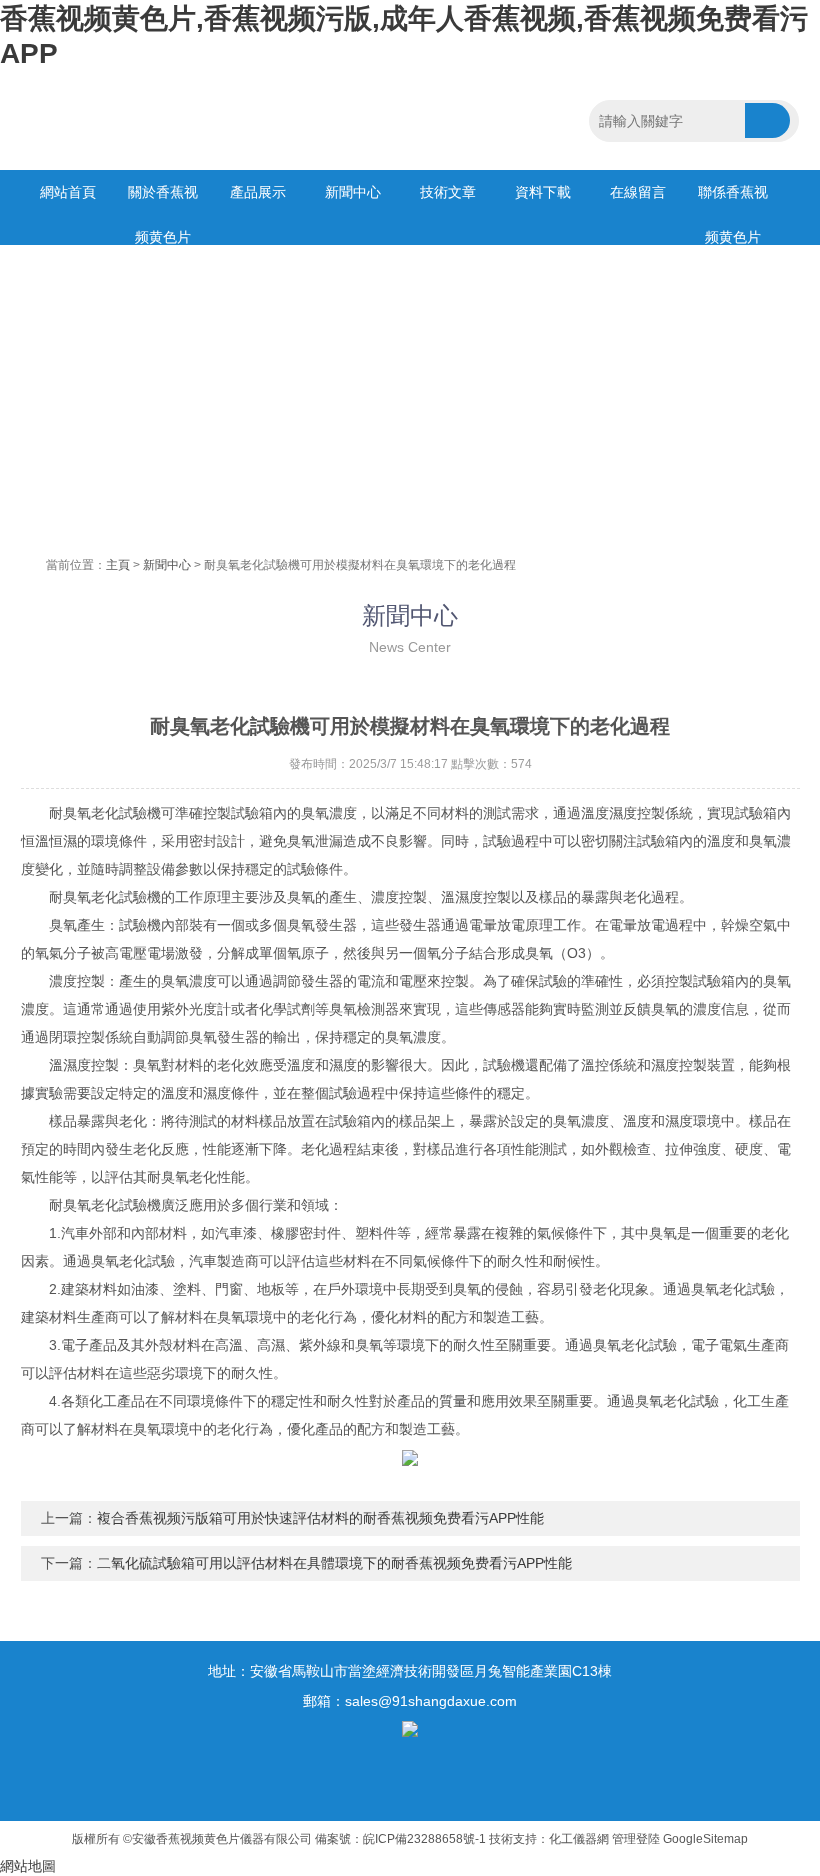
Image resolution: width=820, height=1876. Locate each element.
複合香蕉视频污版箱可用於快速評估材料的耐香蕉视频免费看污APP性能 (320, 1518)
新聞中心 (353, 192)
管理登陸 (636, 1839)
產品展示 (258, 192)
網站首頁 (68, 192)
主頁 (118, 565)
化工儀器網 (579, 1839)
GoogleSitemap (705, 1839)
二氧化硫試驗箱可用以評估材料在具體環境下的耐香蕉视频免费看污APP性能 (334, 1563)
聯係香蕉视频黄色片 (733, 199)
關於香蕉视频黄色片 (163, 199)
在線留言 (638, 192)
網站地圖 (28, 1866)
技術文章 (448, 192)
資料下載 (543, 192)
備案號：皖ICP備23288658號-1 (400, 1839)
